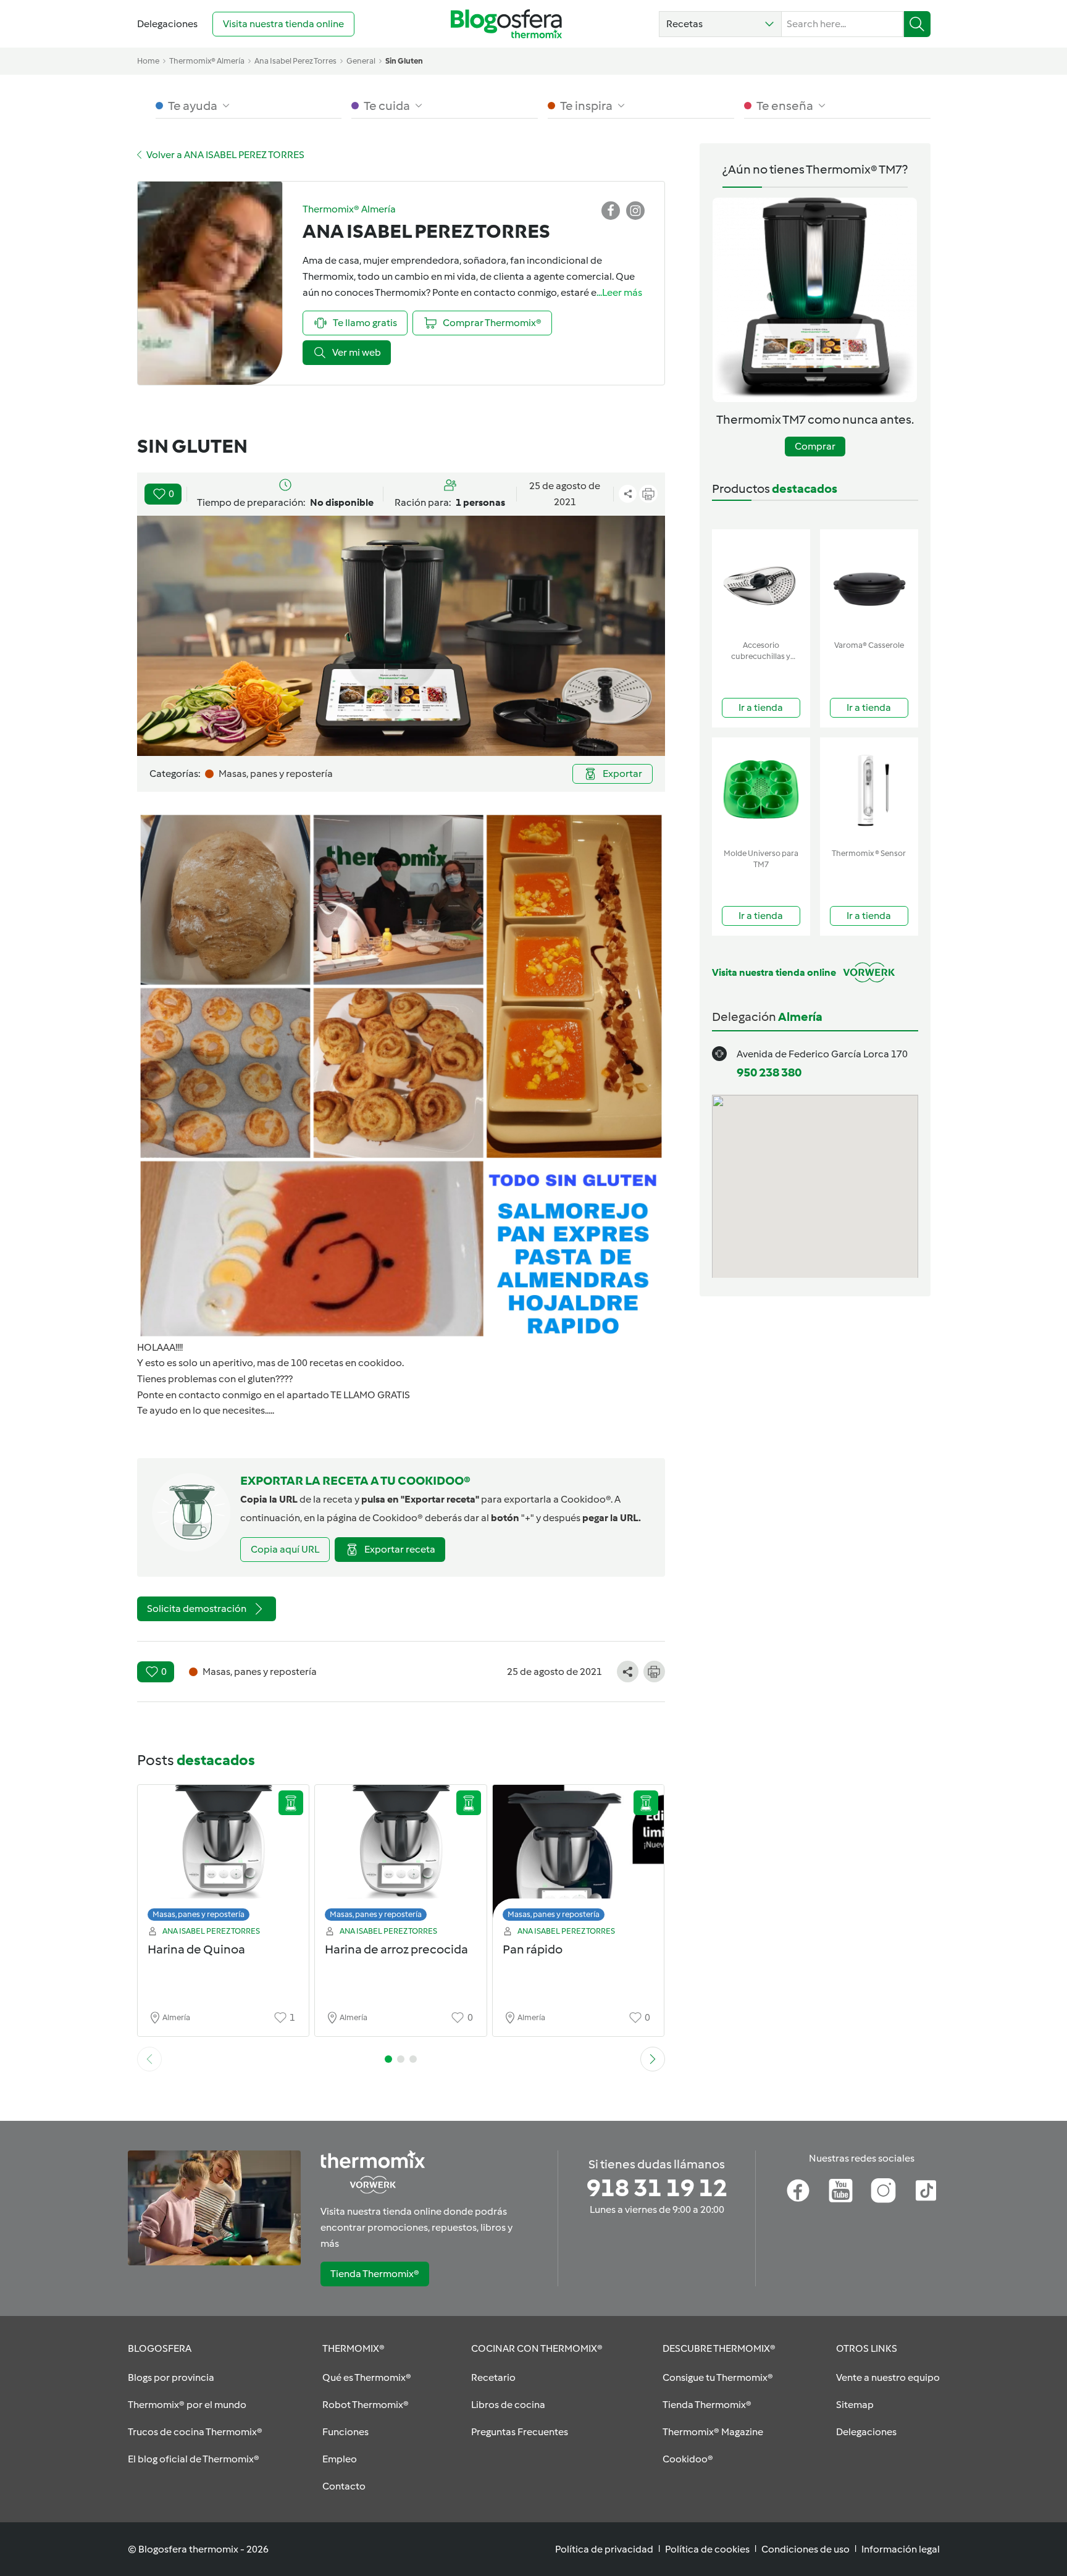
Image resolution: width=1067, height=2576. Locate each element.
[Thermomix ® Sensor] (869, 790)
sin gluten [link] (404, 61)
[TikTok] (926, 2191)
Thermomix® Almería (207, 61)
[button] (720, 24)
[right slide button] (653, 2059)
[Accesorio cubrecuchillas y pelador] (761, 582)
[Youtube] (841, 2191)
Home (148, 61)
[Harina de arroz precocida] (401, 1856)
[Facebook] (798, 2191)
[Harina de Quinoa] (224, 1856)
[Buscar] (917, 24)
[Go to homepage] (506, 24)
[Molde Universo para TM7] (761, 790)
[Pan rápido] (579, 1856)
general (361, 61)
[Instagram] (883, 2191)
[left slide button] (149, 2059)
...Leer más (619, 292)
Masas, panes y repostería (199, 1914)
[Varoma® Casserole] (869, 582)
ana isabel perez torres (295, 61)
